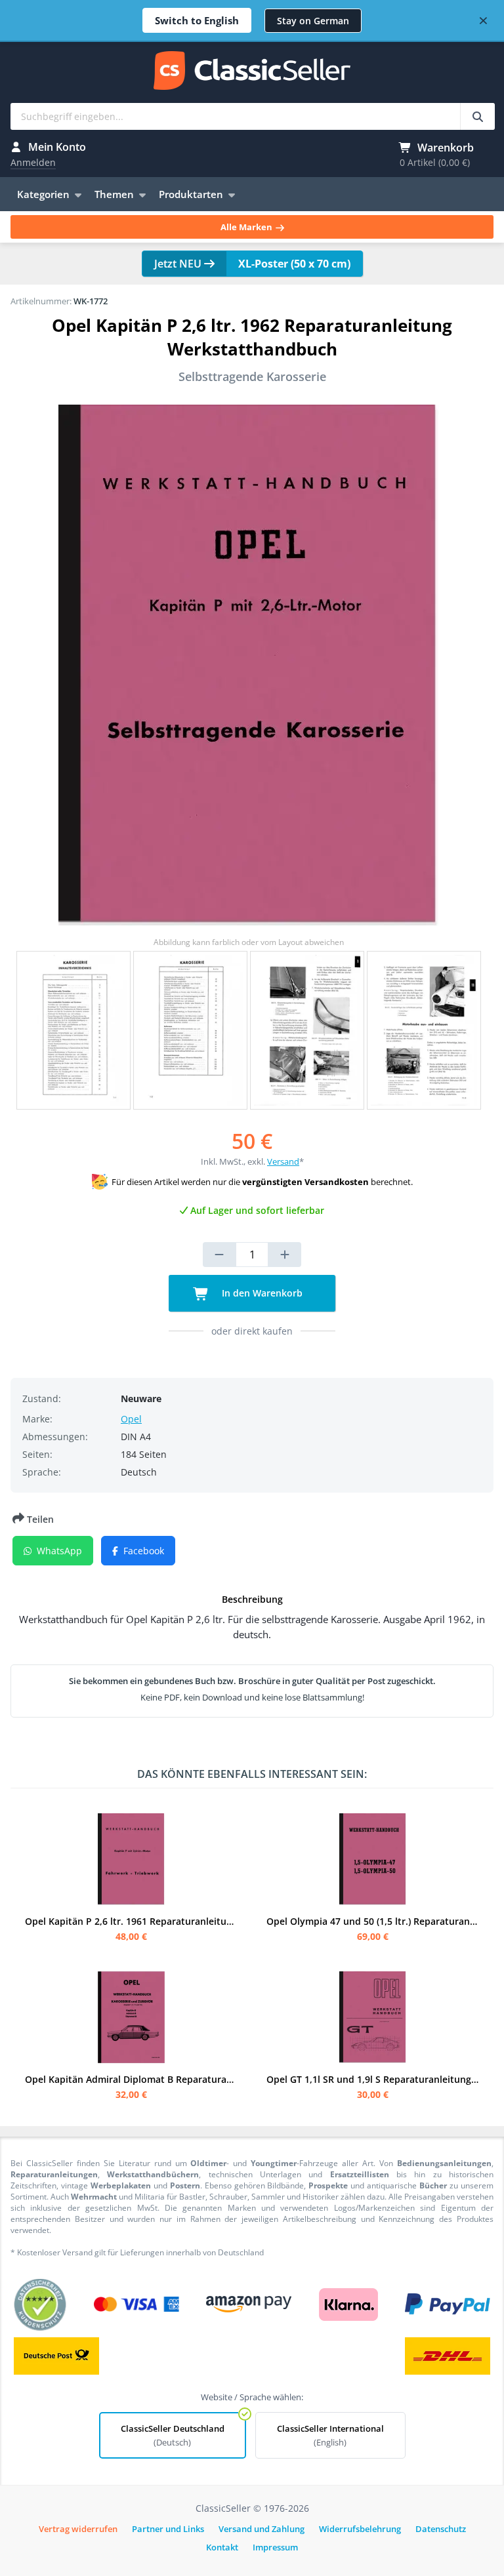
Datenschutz (441, 2529)
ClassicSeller (252, 71)
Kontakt (222, 2547)
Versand (283, 1161)
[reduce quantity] (219, 1255)
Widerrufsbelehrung (360, 2529)
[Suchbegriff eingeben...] (477, 116)
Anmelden (33, 162)
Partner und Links (168, 2529)
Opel (131, 1419)
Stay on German (313, 21)
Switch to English (197, 20)
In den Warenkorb (261, 1293)
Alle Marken (247, 227)
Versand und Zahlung (262, 2529)
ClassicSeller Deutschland (173, 2435)
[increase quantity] (285, 1255)
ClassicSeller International (330, 2435)
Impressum (275, 2547)
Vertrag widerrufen (78, 2529)
